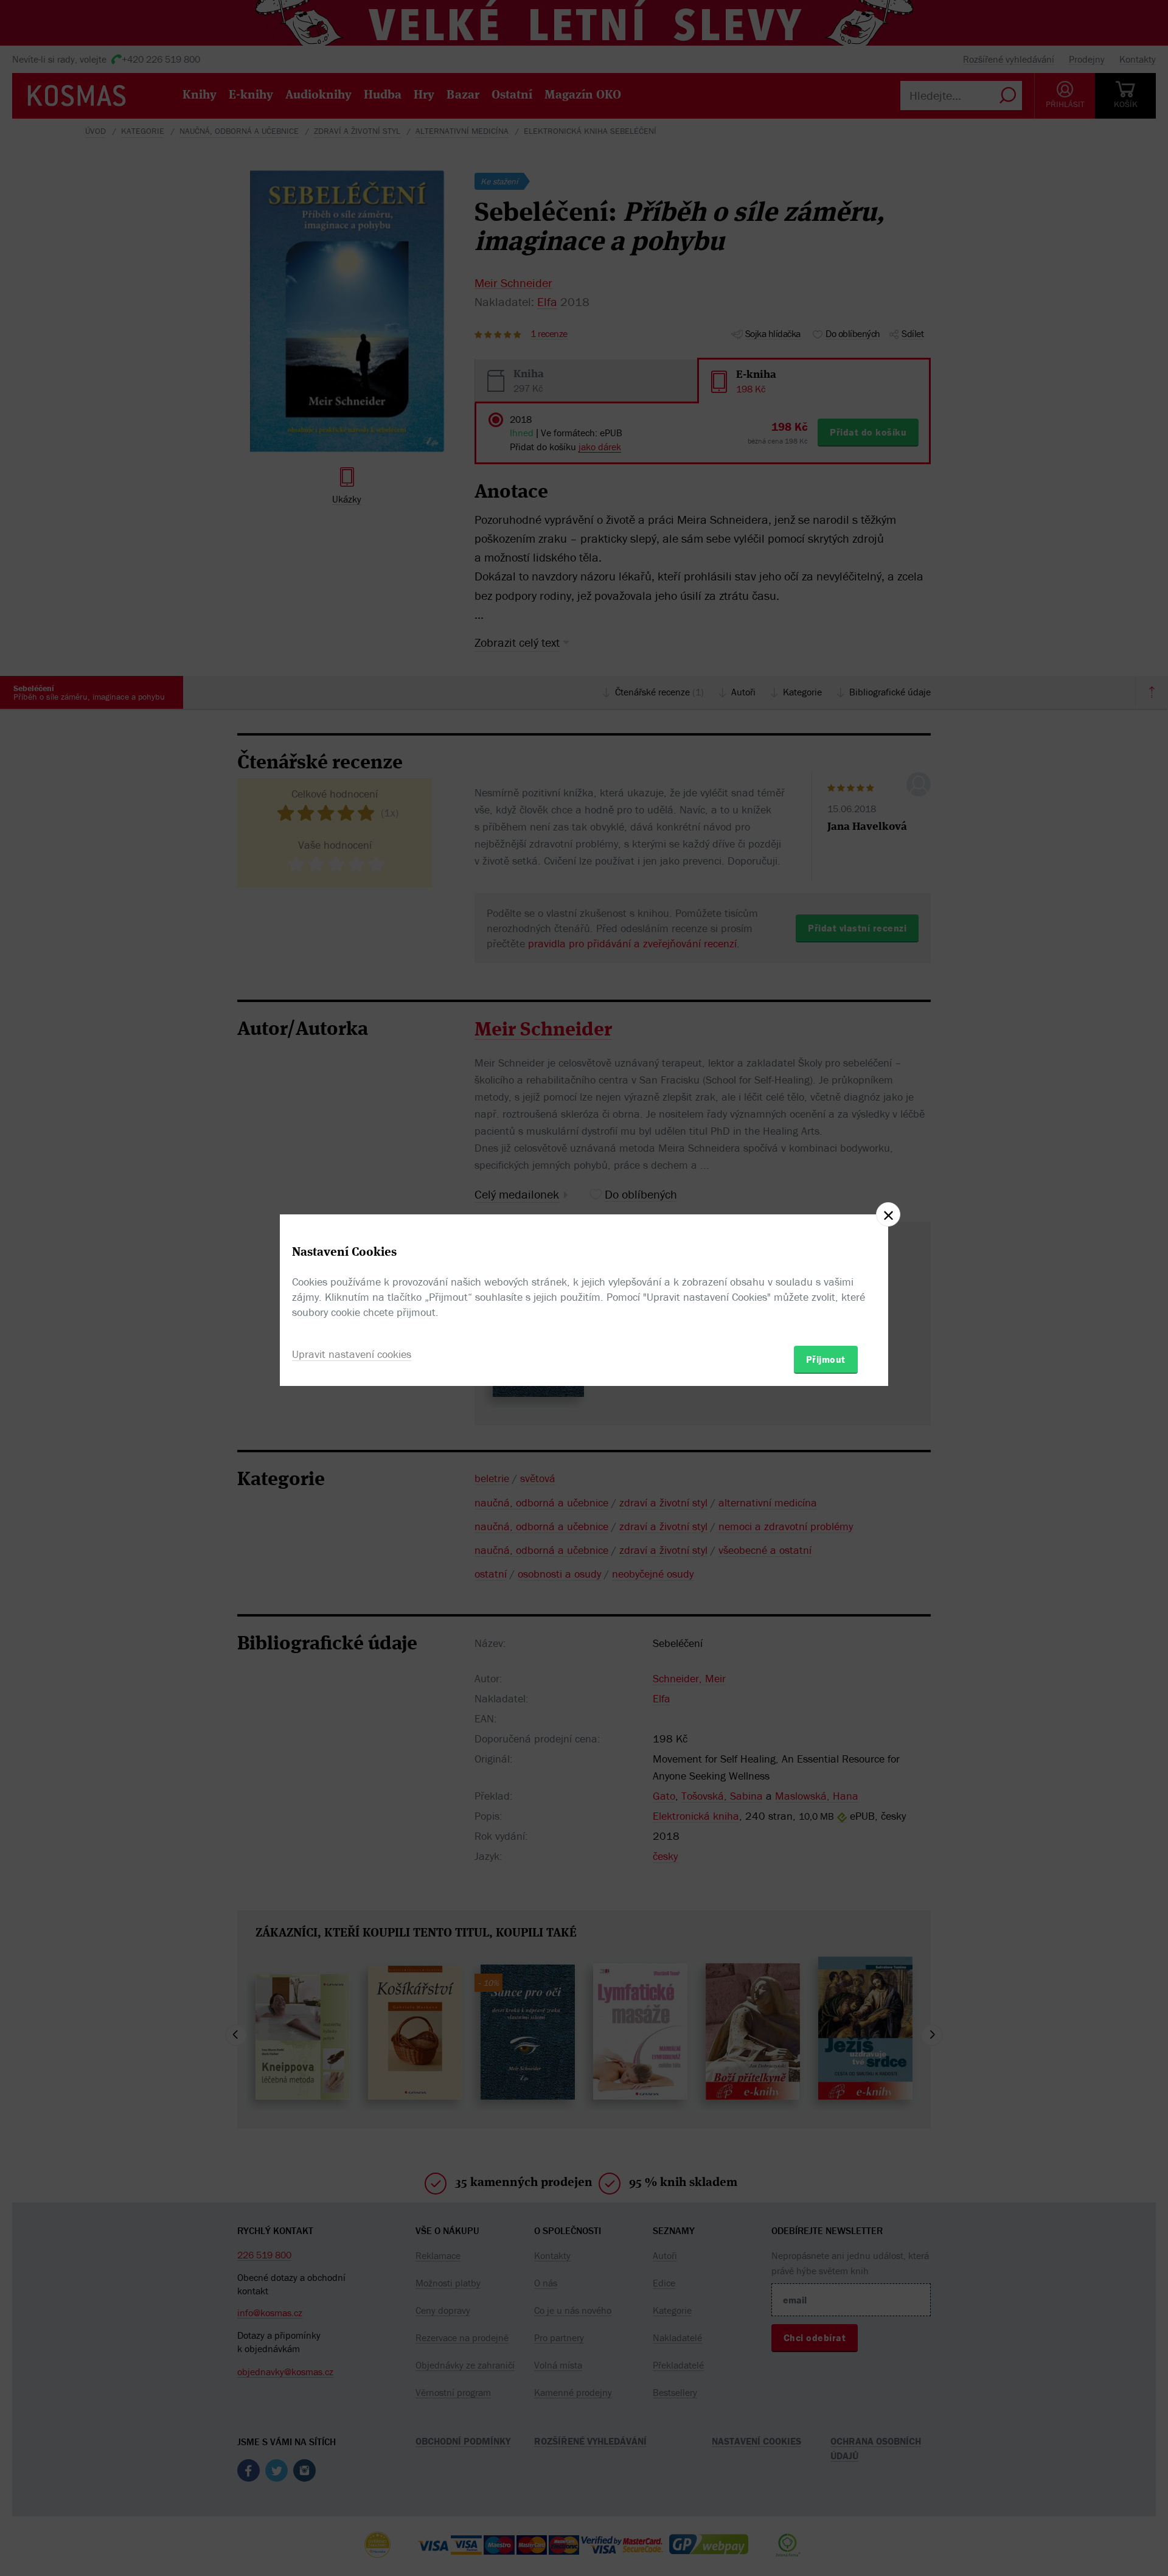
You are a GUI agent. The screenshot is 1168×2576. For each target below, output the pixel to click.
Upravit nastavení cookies (352, 1354)
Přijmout (826, 1359)
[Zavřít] (888, 1214)
